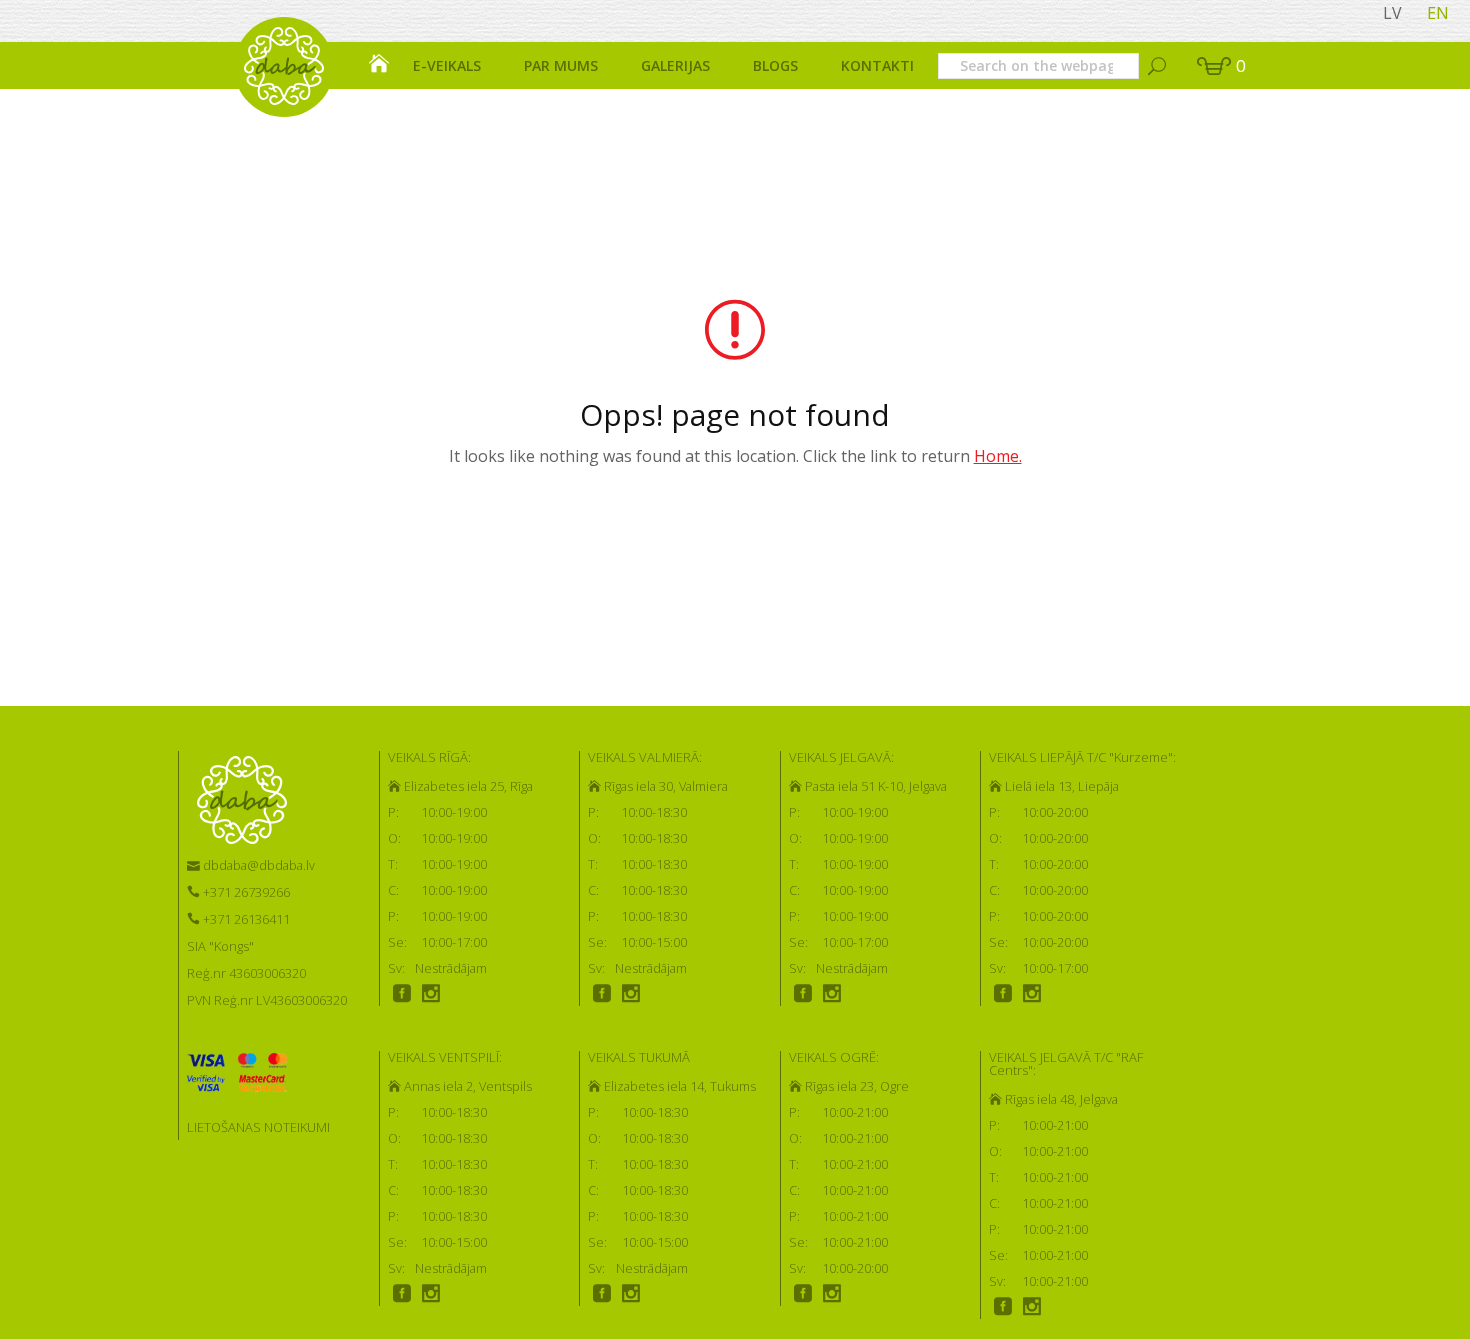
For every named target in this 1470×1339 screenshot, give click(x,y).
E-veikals (447, 65)
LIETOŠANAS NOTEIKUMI (258, 1127)
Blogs (775, 65)
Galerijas (675, 65)
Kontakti (877, 65)
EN (1438, 13)
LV (1392, 13)
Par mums (561, 65)
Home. (998, 456)
